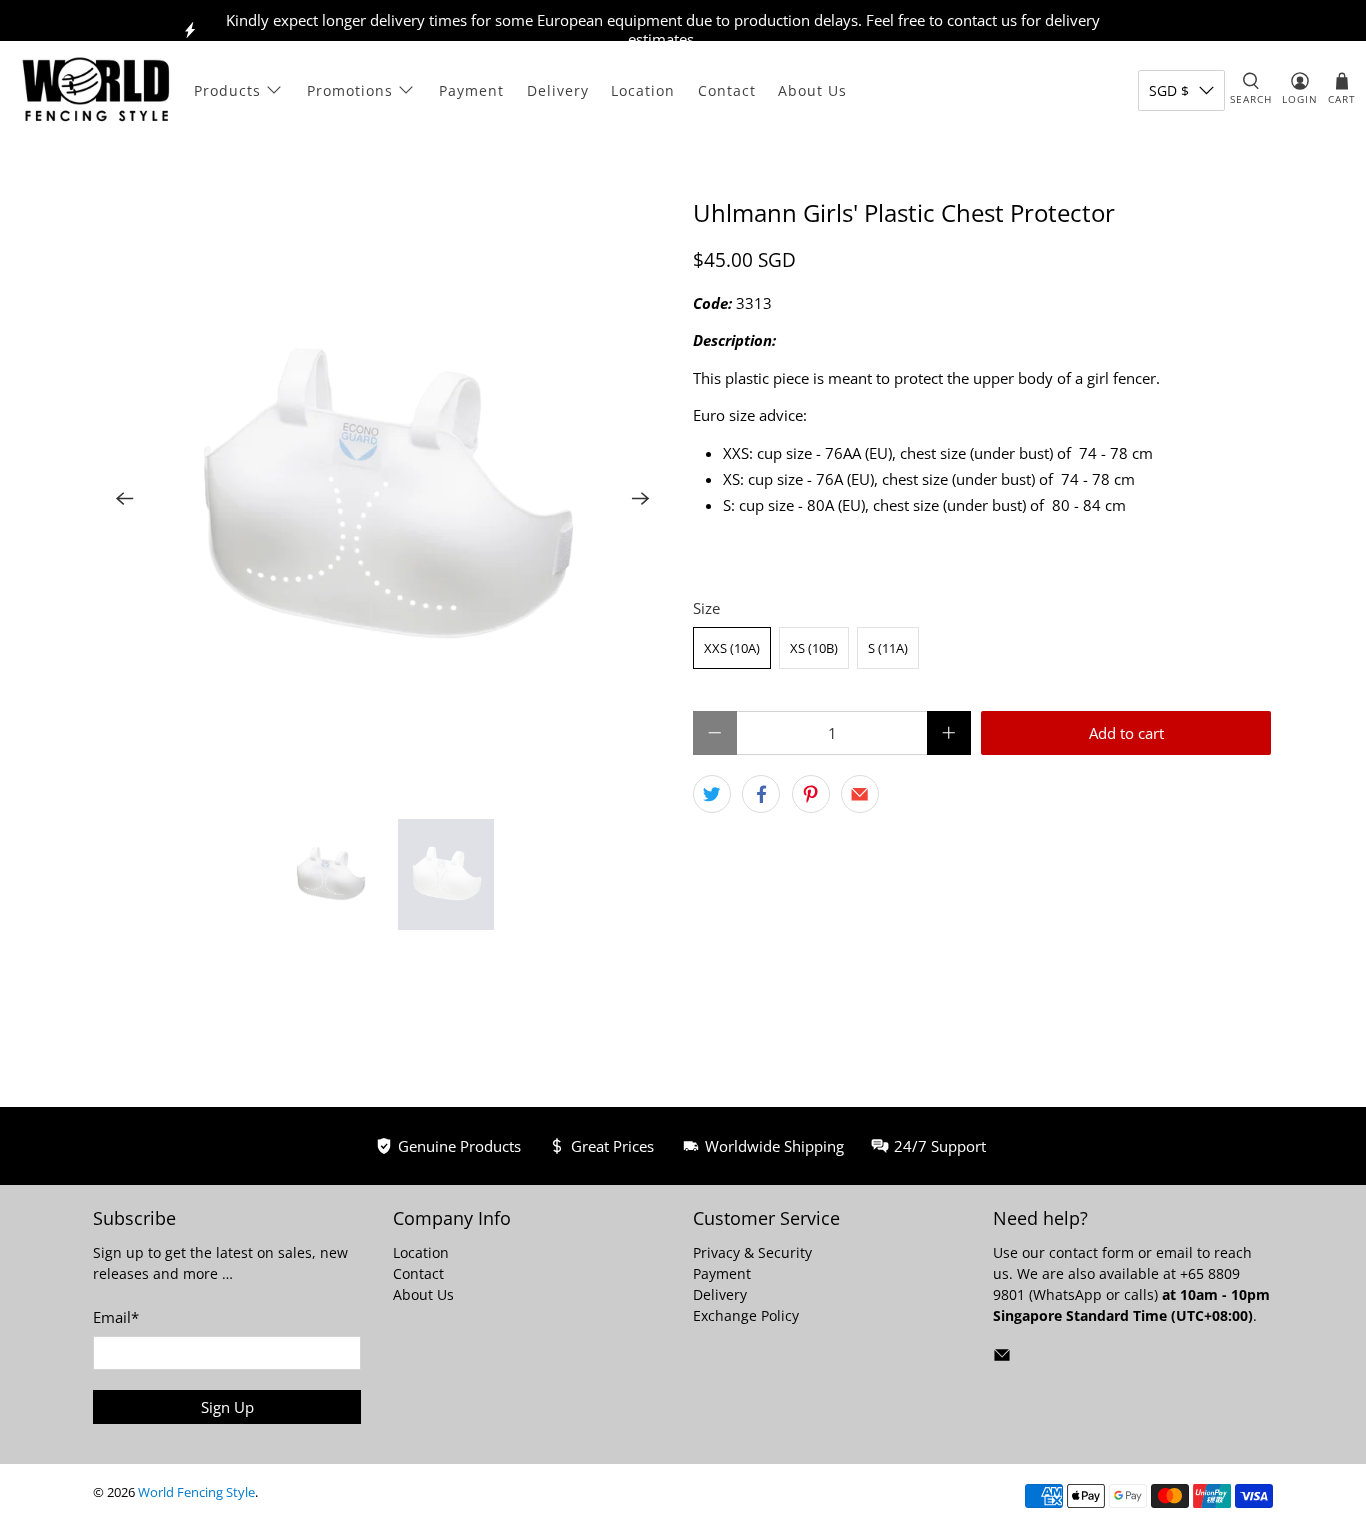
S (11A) (888, 648)
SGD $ (1169, 90)
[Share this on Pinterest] (811, 794)
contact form (1091, 1252)
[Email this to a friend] (860, 794)
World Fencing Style (196, 1492)
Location (643, 90)
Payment (471, 90)
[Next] (641, 499)
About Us (812, 90)
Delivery (558, 90)
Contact (727, 90)
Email (116, 1317)
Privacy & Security (752, 1252)
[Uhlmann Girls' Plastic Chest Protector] (383, 499)
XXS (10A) (732, 648)
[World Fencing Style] (96, 90)
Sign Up (227, 1407)
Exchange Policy (746, 1315)
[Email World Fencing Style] (1002, 1358)
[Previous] (125, 499)
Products (227, 90)
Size (706, 608)
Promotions (350, 90)
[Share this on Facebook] (761, 794)
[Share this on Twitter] (712, 794)
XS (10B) (814, 648)
